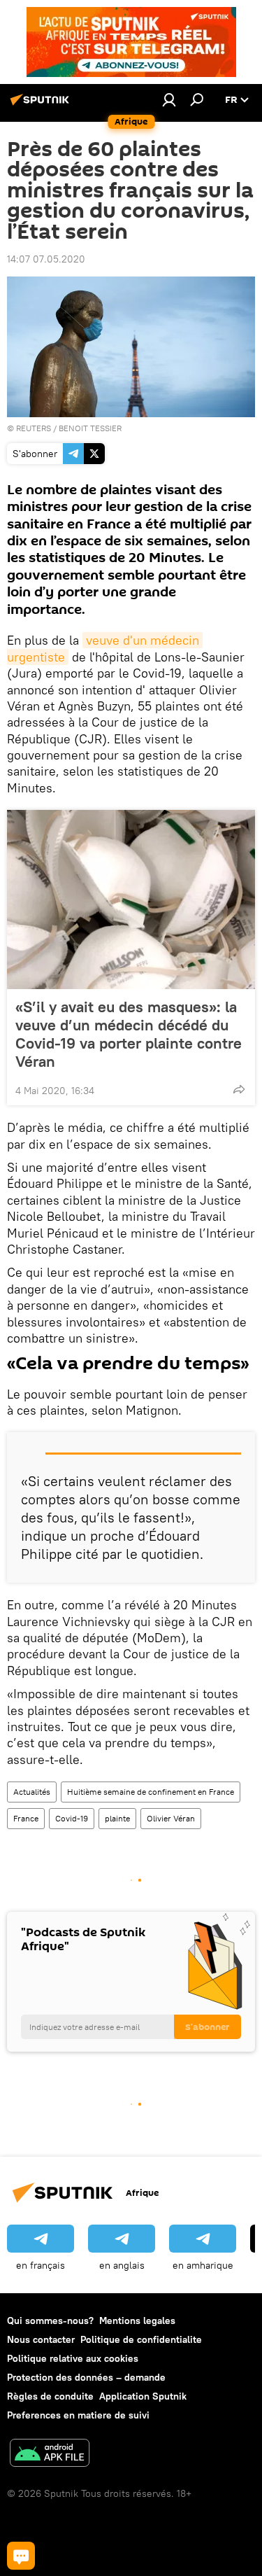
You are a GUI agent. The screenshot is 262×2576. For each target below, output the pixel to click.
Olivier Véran (171, 1818)
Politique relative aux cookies (73, 2358)
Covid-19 (72, 1818)
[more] (239, 1089)
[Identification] (169, 99)
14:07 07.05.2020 (46, 259)
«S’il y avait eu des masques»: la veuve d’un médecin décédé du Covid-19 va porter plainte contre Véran (129, 1034)
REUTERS (34, 428)
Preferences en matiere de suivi (78, 2415)
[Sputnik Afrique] (42, 105)
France (26, 1818)
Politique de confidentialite (141, 2339)
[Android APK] (50, 2455)
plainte (117, 1818)
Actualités (32, 1792)
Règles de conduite (50, 2396)
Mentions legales (137, 2320)
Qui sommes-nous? (50, 2320)
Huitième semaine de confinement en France (151, 1792)
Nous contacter (41, 2339)
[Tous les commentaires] (21, 2556)
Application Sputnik (143, 2396)
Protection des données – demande (86, 2377)
